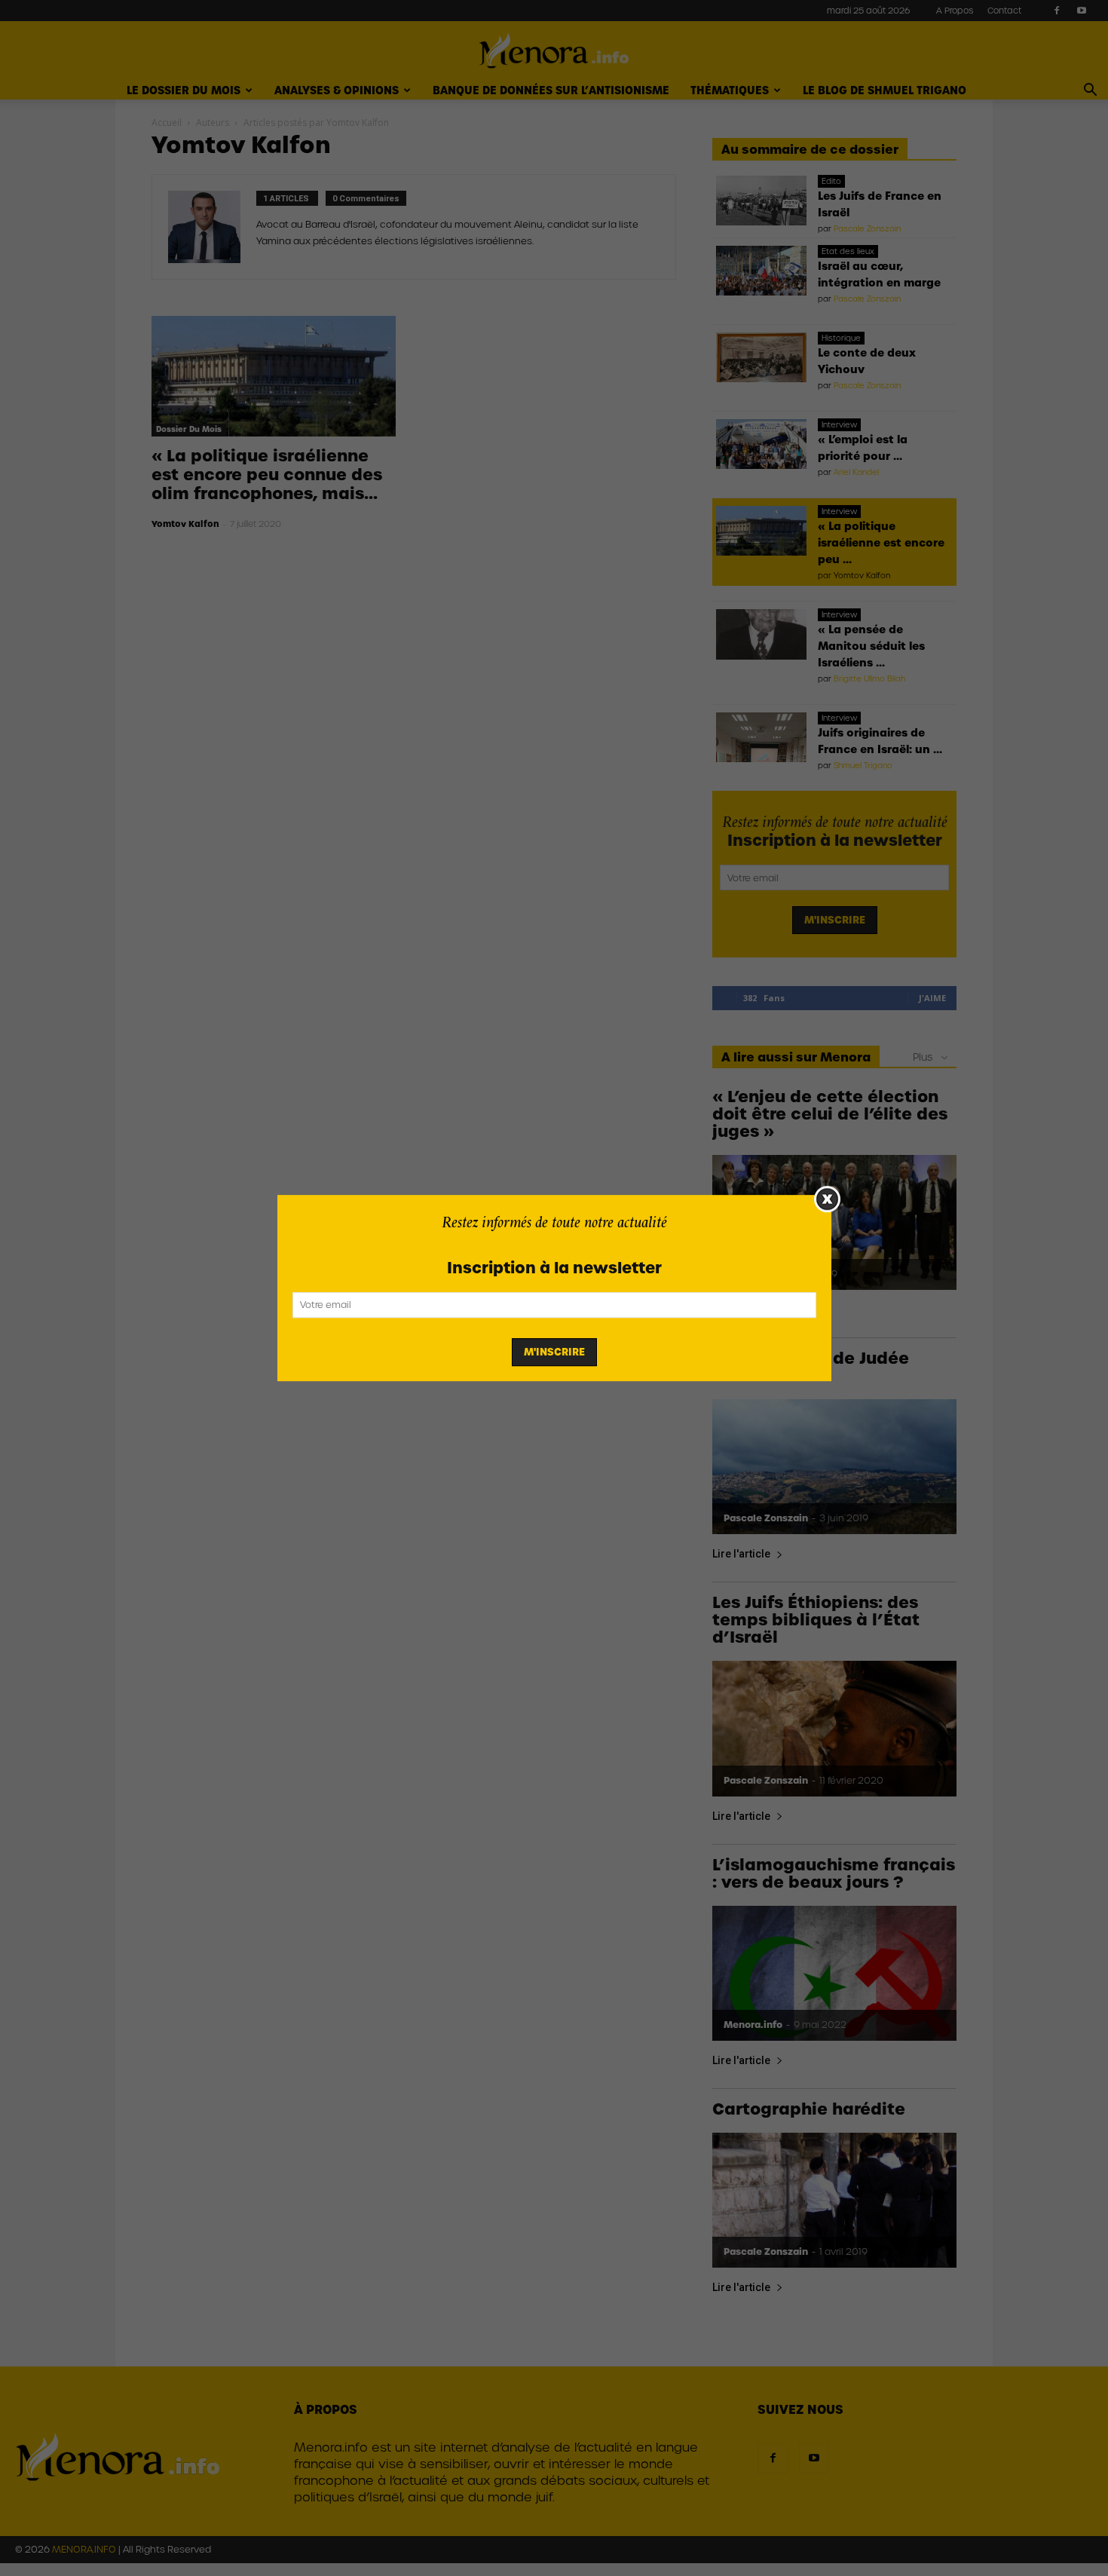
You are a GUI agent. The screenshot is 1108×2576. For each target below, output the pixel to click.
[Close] (827, 1199)
